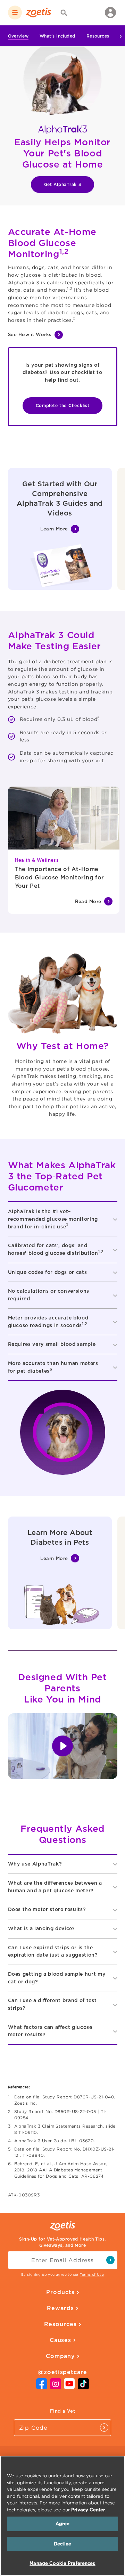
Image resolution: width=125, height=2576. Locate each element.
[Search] (64, 13)
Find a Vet (62, 2411)
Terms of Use (92, 2274)
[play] (63, 1746)
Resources (98, 36)
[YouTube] (69, 2387)
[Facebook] (42, 2387)
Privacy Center (88, 2510)
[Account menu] (110, 13)
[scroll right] (116, 36)
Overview (18, 36)
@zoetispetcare (62, 2372)
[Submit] (104, 2428)
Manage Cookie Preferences (62, 2563)
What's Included (57, 36)
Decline (62, 2544)
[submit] (110, 2260)
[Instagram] (56, 2387)
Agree (63, 2524)
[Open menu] (15, 13)
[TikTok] (83, 2387)
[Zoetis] (39, 13)
